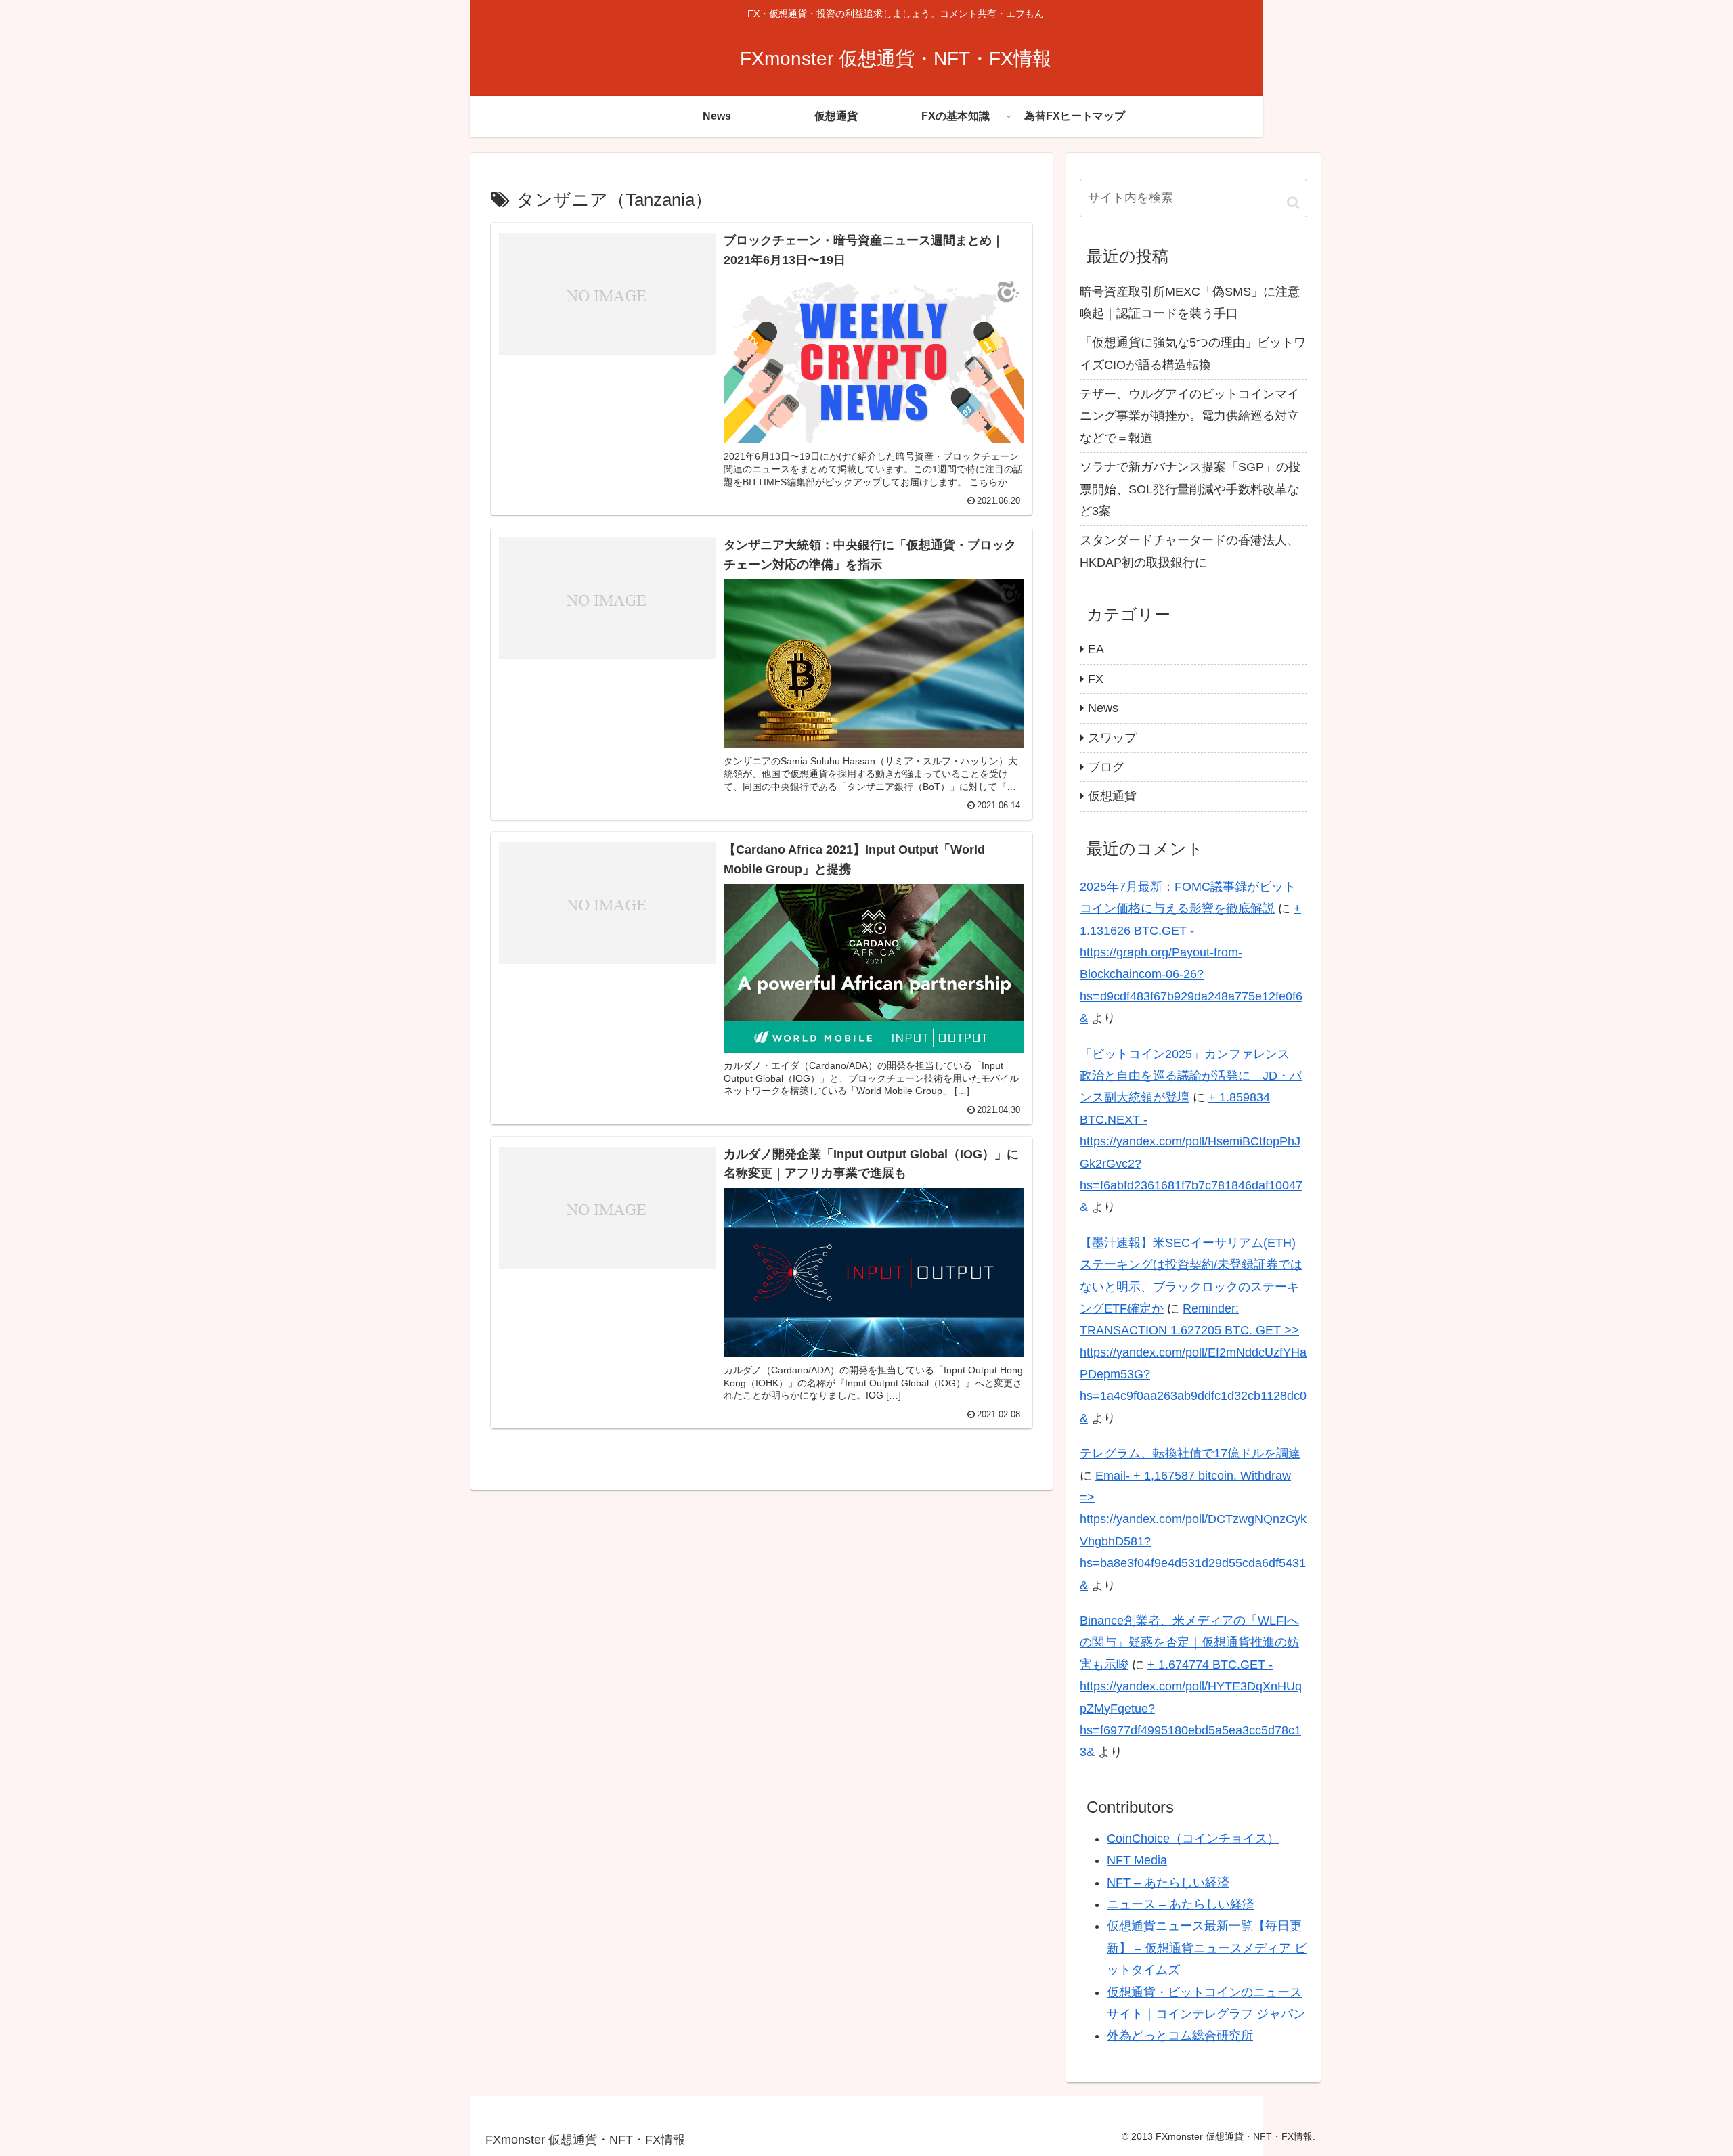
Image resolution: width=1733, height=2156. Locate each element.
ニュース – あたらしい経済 (1181, 1904)
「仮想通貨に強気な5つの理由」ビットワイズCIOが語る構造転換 (1193, 353)
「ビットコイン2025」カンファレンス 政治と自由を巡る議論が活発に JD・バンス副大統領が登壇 (1191, 1076)
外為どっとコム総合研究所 (1180, 2036)
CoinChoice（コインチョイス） (1193, 1839)
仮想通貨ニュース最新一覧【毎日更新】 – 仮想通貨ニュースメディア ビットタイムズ (1207, 1948)
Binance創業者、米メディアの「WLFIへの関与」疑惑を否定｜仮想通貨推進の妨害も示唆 (1189, 1643)
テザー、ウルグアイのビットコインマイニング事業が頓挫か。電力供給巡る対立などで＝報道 (1189, 416)
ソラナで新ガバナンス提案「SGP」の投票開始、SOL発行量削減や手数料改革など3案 (1190, 489)
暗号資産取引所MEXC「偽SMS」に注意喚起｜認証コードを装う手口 (1190, 303)
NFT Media (1137, 1860)
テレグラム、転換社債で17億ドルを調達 (1190, 1453)
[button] (1293, 202)
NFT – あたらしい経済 (1168, 1883)
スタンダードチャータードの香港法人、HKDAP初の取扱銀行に (1189, 551)
